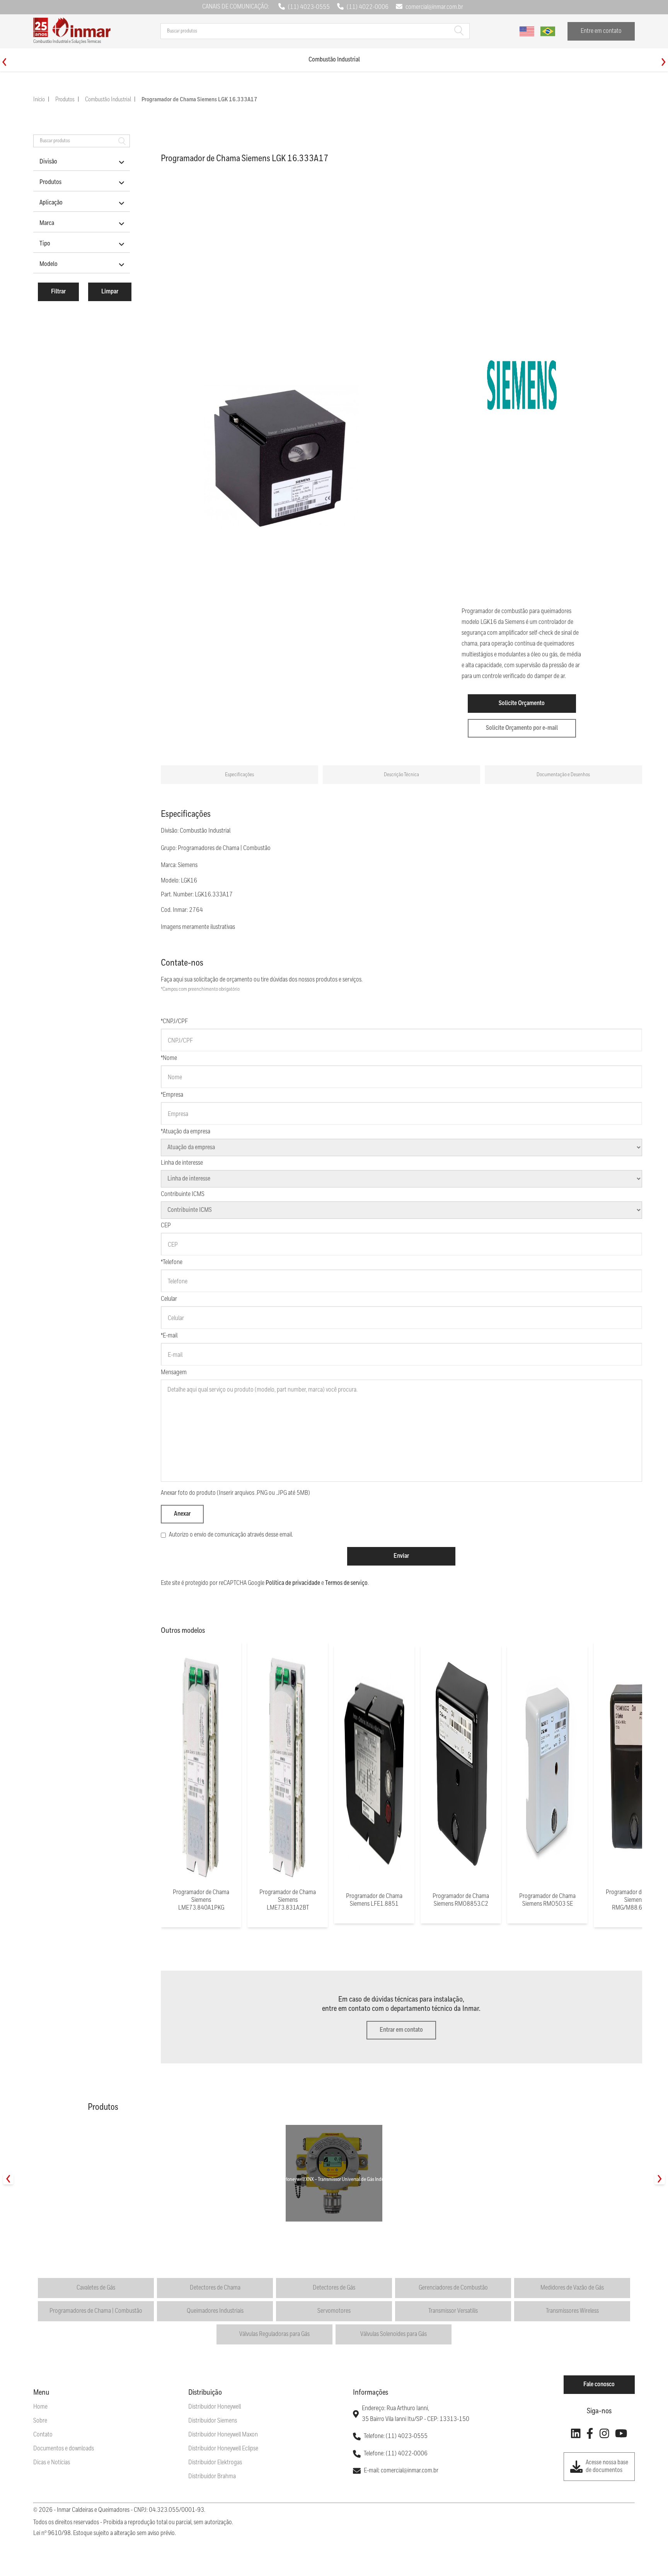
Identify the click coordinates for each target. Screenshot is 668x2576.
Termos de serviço (346, 1583)
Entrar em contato (401, 2030)
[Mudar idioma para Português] (548, 31)
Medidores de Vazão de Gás (572, 2288)
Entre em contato (601, 31)
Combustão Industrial (108, 100)
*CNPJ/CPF (174, 1021)
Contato (43, 2435)
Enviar (401, 1556)
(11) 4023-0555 (309, 7)
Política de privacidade (293, 1583)
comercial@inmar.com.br (434, 7)
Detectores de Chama (215, 2288)
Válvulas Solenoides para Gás (394, 2334)
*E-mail (169, 1336)
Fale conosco (599, 2384)
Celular (169, 1299)
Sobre (40, 2421)
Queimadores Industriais (215, 2311)
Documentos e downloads (64, 2449)
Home (40, 2407)
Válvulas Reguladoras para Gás (274, 2334)
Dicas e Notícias (52, 2463)
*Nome (169, 1058)
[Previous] (4, 62)
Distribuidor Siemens (213, 2421)
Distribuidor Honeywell (215, 2407)
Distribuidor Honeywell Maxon (223, 2435)
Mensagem (174, 1372)
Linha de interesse (182, 1163)
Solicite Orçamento (522, 703)
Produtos (65, 100)
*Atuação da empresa (186, 1132)
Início (39, 100)
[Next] (664, 62)
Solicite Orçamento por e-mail (522, 728)
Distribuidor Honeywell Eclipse (223, 2449)
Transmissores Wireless (572, 2311)
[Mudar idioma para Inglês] (527, 31)
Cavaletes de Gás (96, 2288)
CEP (166, 1226)
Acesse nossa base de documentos (607, 2466)
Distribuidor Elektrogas (215, 2463)
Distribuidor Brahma (212, 2476)
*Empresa (172, 1095)
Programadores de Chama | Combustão (96, 2311)
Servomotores (334, 2311)
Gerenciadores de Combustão (453, 2288)
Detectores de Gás (334, 2288)
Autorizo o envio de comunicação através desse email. (231, 1535)
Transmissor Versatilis (453, 2311)
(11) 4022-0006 (368, 7)
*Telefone (172, 1262)
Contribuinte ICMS (183, 1194)
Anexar (182, 1514)
